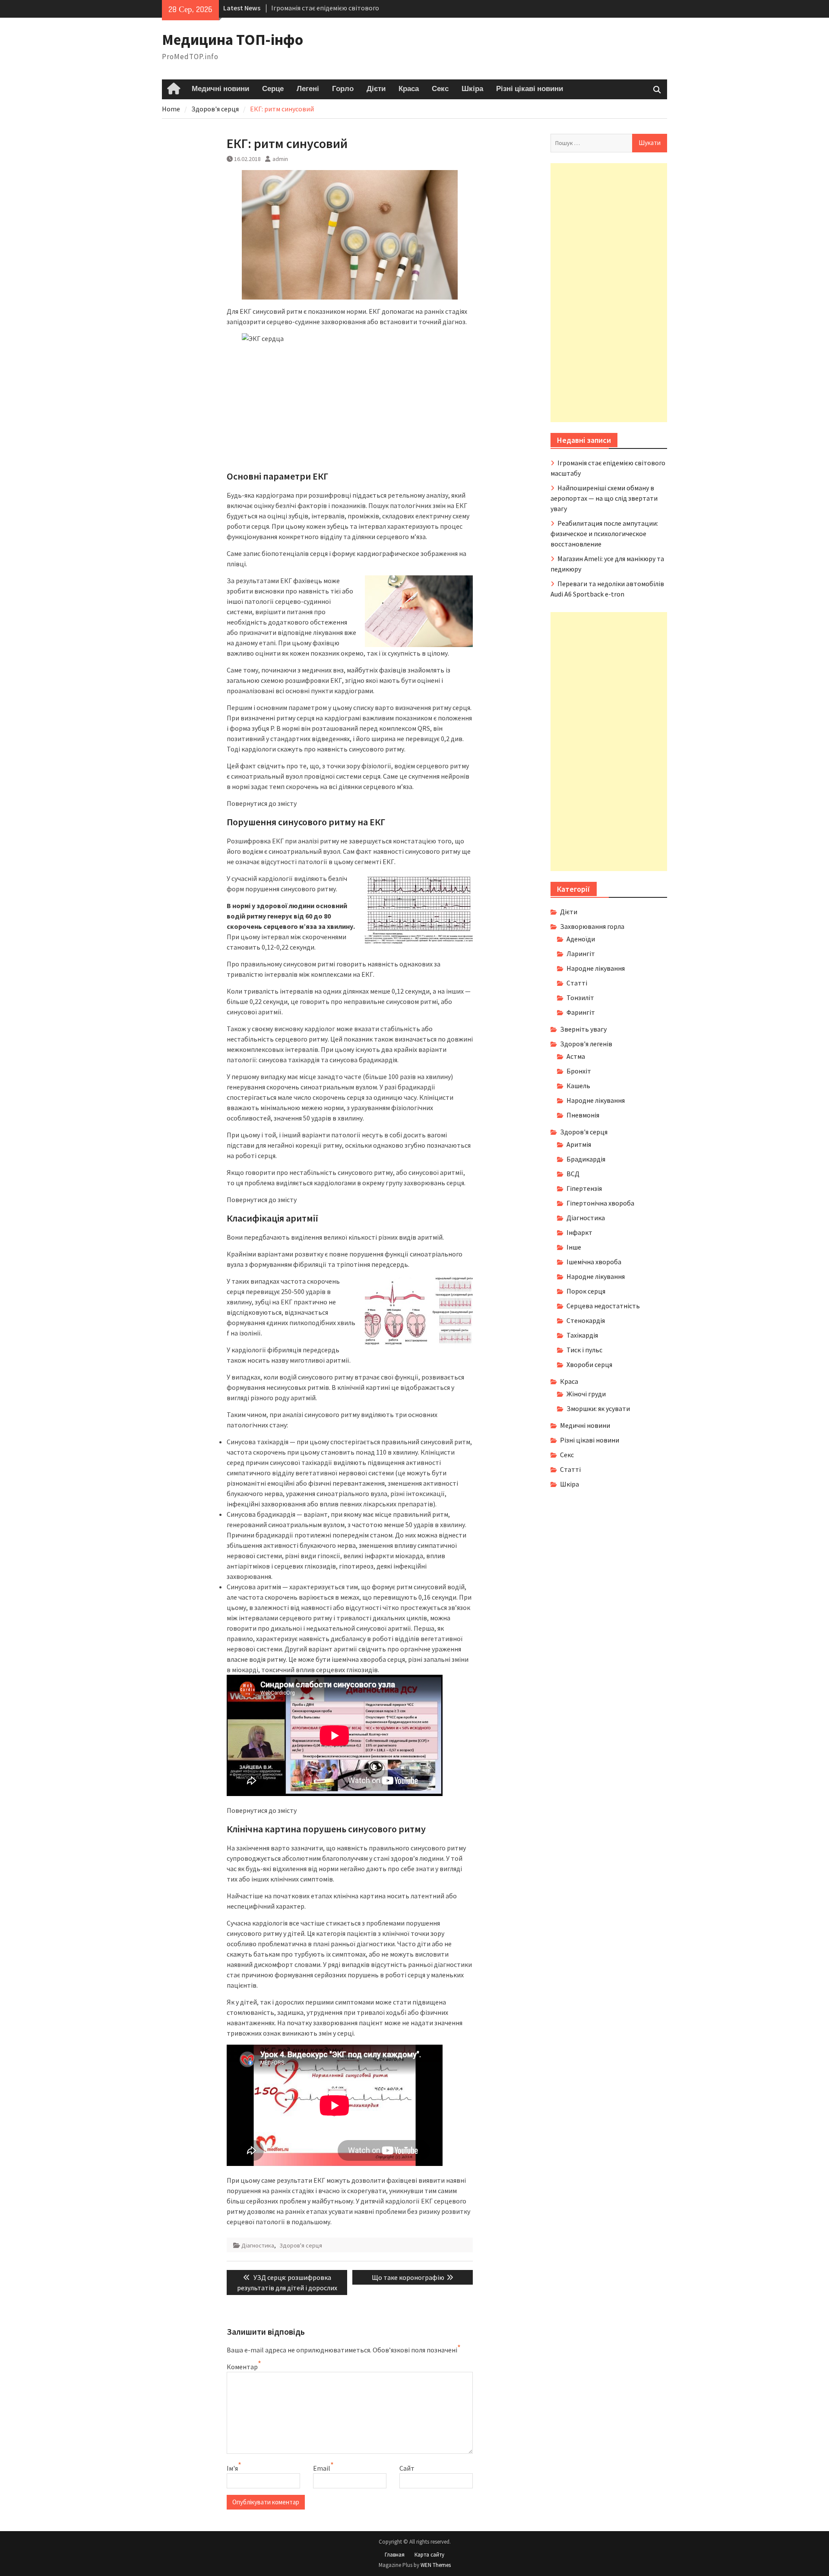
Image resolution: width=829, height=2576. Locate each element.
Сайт (407, 2468)
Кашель (578, 1086)
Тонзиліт (580, 998)
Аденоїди (581, 939)
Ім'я (232, 2468)
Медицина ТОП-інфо (233, 40)
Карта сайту (429, 2555)
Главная (395, 2555)
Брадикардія (586, 1159)
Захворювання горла (592, 926)
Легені (308, 89)
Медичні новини (220, 89)
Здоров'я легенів (586, 1044)
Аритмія (579, 1144)
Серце (273, 89)
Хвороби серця (589, 1364)
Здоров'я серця (301, 2245)
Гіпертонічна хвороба (600, 1203)
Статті (577, 983)
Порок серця (586, 1291)
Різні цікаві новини (530, 89)
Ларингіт (581, 953)
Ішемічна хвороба (594, 1262)
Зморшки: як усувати (598, 1408)
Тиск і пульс (584, 1350)
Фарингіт (581, 1012)
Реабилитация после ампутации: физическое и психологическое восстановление (604, 534)
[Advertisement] (609, 293)
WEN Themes (436, 2565)
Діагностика (258, 2245)
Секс (440, 89)
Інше (574, 1247)
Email (322, 2468)
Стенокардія (586, 1320)
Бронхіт (579, 1071)
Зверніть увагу (583, 1029)
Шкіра (472, 89)
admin (280, 159)
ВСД (573, 1174)
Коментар (242, 2367)
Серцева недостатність (603, 1306)
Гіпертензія (584, 1188)
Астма (576, 1056)
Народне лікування (596, 968)
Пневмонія (583, 1115)
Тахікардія (582, 1335)
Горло (343, 89)
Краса (409, 89)
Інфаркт (579, 1232)
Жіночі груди (586, 1394)
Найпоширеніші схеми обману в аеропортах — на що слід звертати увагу (604, 498)
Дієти (376, 89)
